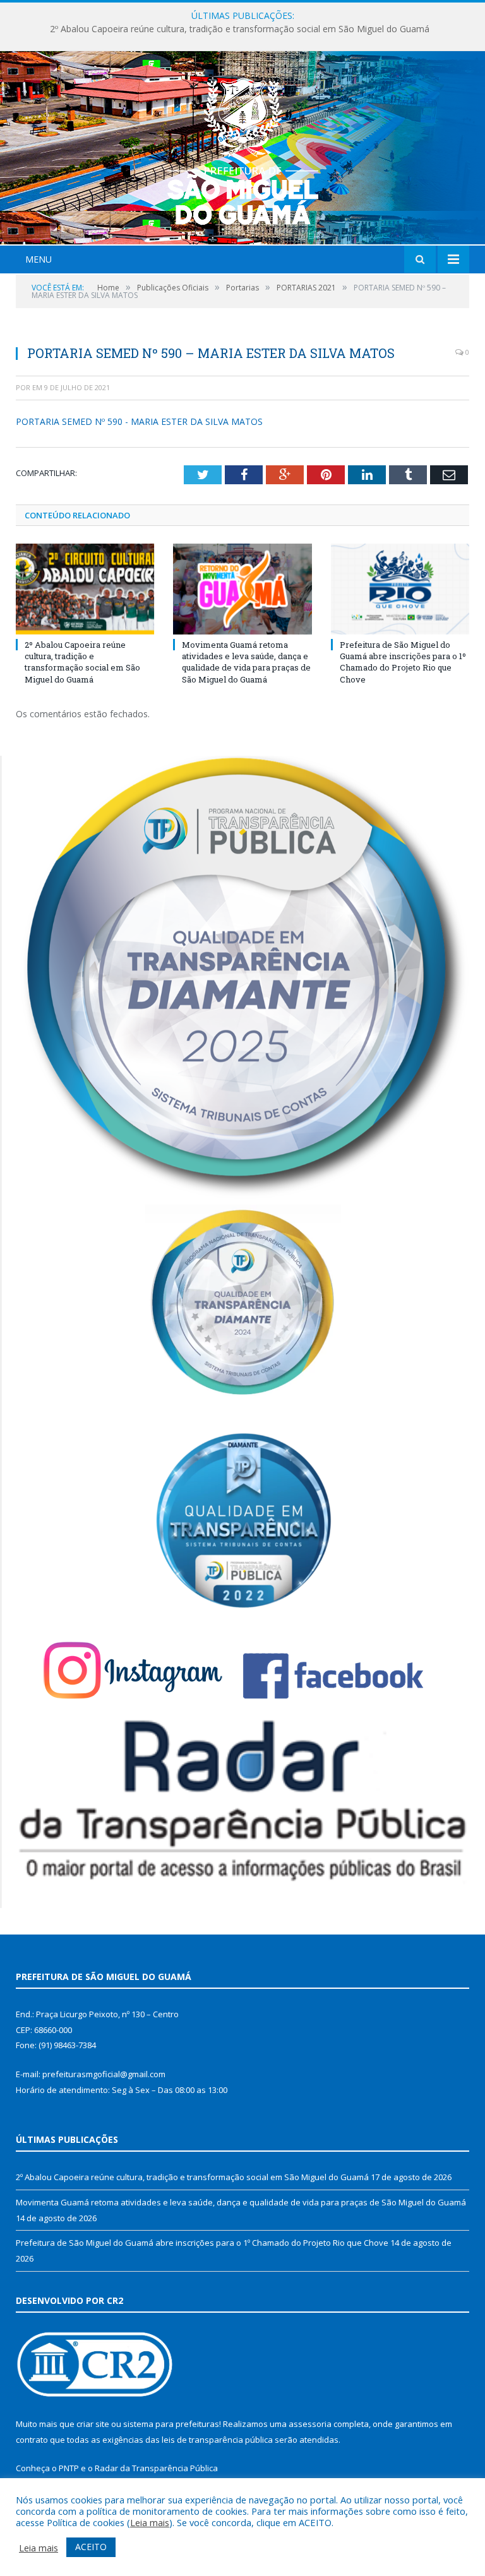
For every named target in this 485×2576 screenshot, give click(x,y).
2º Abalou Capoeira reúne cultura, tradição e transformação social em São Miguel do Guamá (82, 662)
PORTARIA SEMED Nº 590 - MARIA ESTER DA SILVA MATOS (139, 421)
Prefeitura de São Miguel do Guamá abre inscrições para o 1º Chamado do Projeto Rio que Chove (403, 662)
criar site (93, 2424)
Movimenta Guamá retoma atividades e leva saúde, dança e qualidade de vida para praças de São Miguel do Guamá (246, 29)
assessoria (310, 2424)
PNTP (69, 2468)
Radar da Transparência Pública (156, 2468)
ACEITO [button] (91, 2547)
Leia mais (150, 2522)
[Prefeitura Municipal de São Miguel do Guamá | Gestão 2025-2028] (243, 149)
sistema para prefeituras (171, 2424)
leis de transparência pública (217, 2440)
